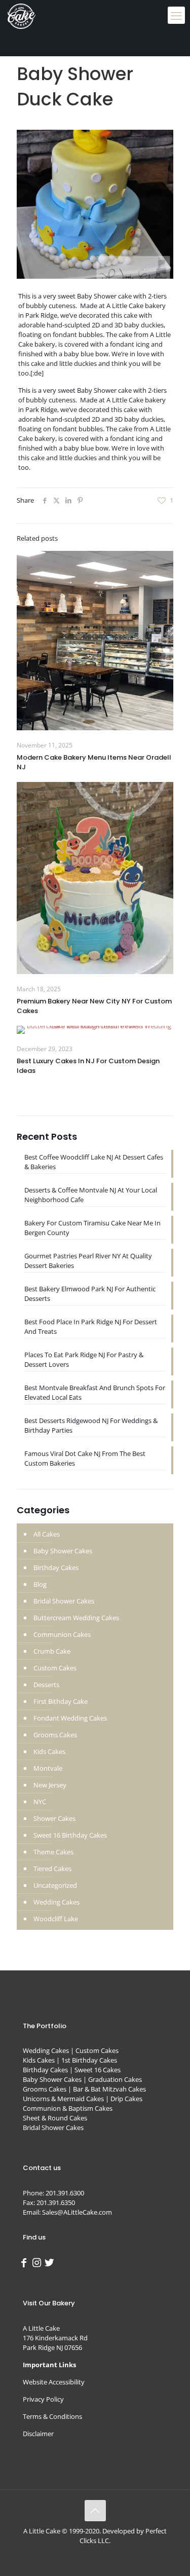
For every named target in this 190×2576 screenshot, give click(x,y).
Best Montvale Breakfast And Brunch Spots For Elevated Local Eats (95, 1392)
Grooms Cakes (55, 1735)
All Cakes (47, 1534)
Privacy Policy (43, 2399)
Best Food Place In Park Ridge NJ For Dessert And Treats (91, 1327)
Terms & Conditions (52, 2416)
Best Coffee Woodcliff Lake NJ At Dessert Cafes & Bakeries (94, 1162)
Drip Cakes (126, 2099)
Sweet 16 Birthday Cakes (70, 1835)
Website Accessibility (54, 2382)
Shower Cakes (54, 1818)
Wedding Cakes (56, 1902)
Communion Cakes (62, 1634)
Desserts (46, 1685)
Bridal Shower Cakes (64, 1601)
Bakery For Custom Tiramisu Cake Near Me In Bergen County (92, 1228)
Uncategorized (55, 1885)
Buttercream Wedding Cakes (76, 1618)
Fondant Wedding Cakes (70, 1718)
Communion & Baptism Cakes (68, 2108)
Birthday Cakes (56, 1567)
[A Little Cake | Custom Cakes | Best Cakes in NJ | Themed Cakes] (22, 15)
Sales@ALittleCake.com (77, 2212)
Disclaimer (38, 2434)
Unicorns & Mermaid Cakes (63, 2099)
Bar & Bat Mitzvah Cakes (109, 2089)
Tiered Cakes (52, 1869)
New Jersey (50, 1785)
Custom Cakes (55, 1668)
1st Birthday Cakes (89, 2060)
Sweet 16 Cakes (98, 2070)
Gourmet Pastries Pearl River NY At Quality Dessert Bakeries (88, 1261)
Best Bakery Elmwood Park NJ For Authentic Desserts (90, 1294)
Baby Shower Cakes (63, 1551)
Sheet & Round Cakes (55, 2118)
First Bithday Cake (61, 1701)
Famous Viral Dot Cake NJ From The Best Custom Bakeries (85, 1458)
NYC (40, 1802)
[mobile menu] (176, 15)
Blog (40, 1584)
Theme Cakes (53, 1852)
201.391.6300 (65, 2193)
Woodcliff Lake (56, 1919)
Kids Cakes (49, 1751)
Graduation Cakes (115, 2079)
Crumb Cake (52, 1651)
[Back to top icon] (95, 2511)
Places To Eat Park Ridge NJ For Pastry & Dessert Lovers (84, 1359)
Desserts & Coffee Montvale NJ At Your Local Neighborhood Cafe (91, 1195)
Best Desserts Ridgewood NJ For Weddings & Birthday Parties (91, 1425)
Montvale (48, 1768)
